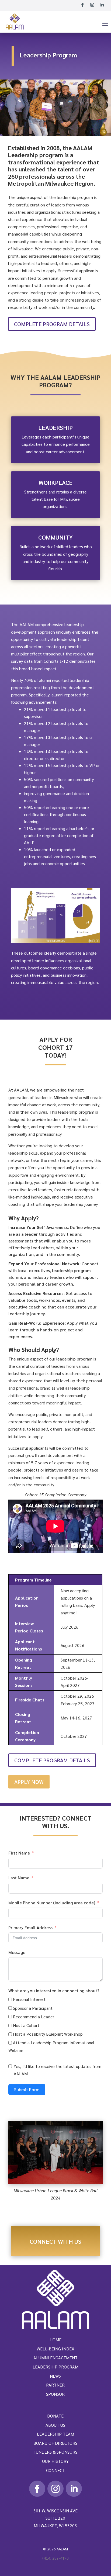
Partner (55, 2385)
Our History (55, 2461)
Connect (55, 2470)
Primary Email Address (30, 1927)
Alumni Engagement (55, 2358)
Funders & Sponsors (55, 2452)
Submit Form (27, 2089)
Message (17, 1952)
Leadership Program (55, 2367)
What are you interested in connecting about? (54, 1990)
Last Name (19, 1878)
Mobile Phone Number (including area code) (52, 1903)
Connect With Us (55, 2241)
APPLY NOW (29, 1782)
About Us (55, 2425)
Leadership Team (55, 2434)
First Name (19, 1853)
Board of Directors (55, 2443)
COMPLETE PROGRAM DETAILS (52, 324)
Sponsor (55, 2394)
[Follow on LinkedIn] (102, 5)
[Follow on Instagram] (92, 5)
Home (55, 2340)
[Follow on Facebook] (82, 5)
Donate (55, 2416)
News (55, 2376)
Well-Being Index (55, 2349)
